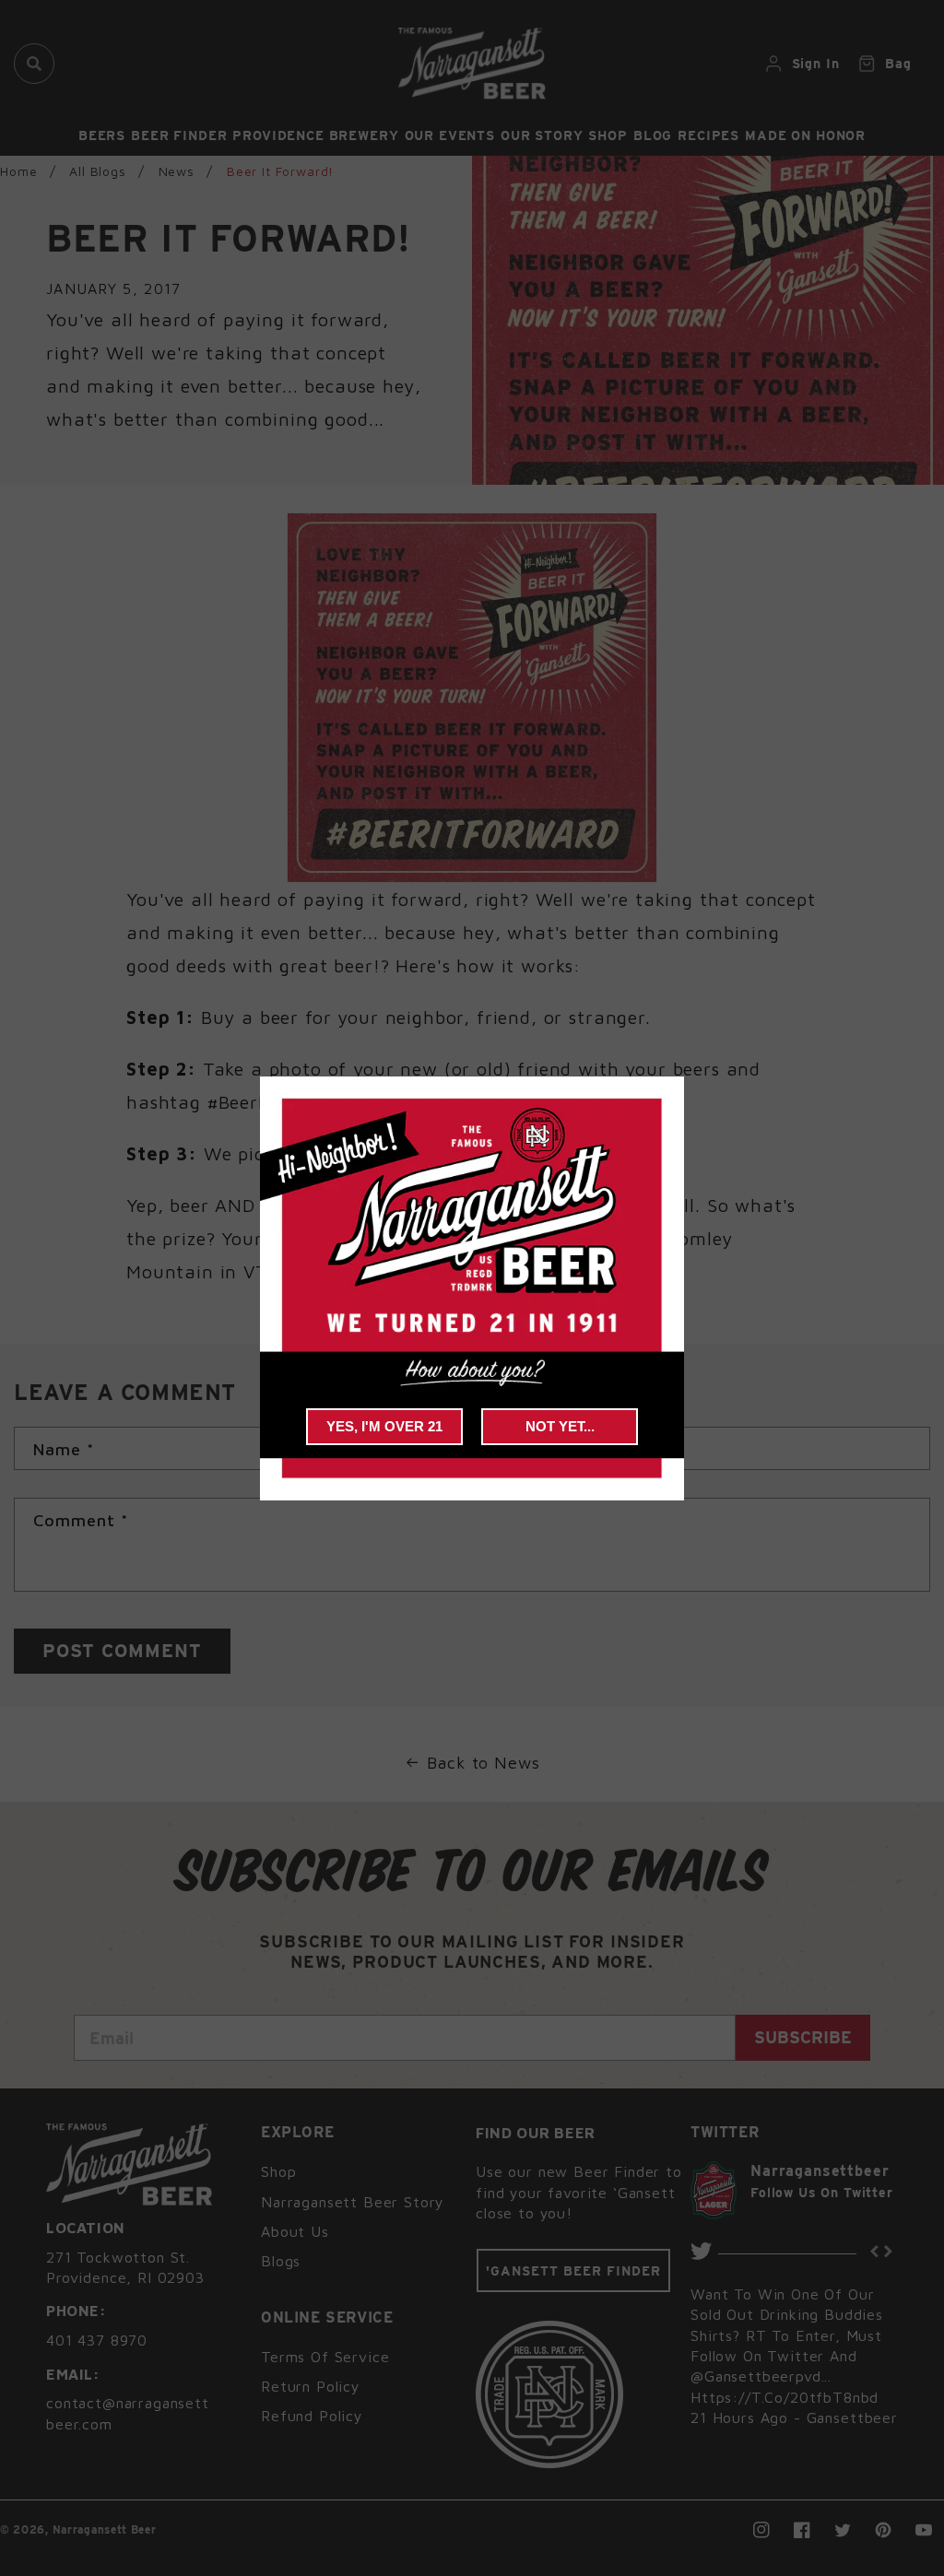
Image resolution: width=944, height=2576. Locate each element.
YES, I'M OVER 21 (384, 1426)
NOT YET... (560, 1426)
